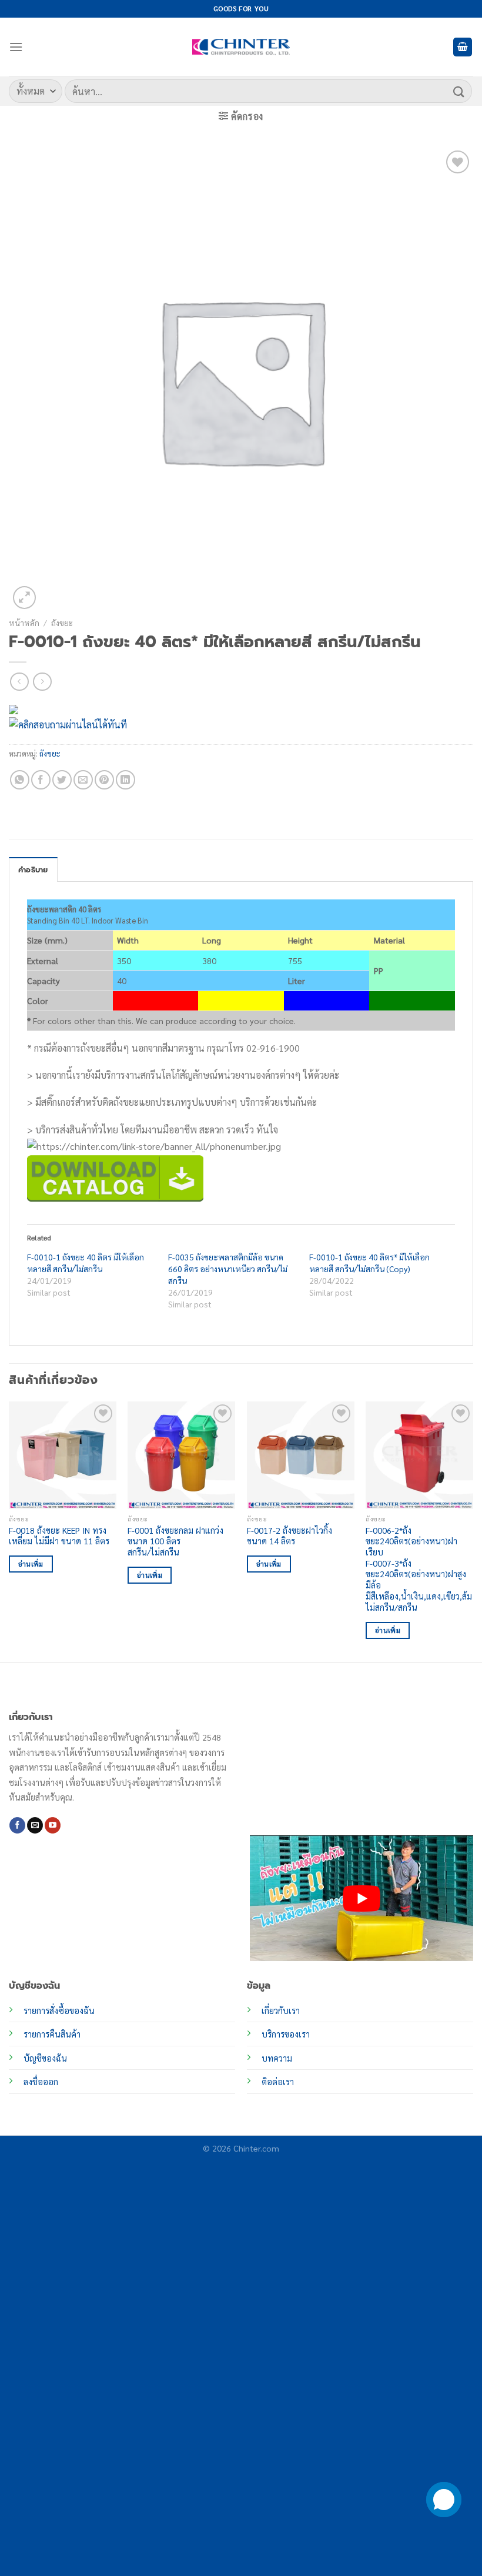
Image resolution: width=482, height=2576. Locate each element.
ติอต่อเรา (278, 2082)
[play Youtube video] (361, 1898)
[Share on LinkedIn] (125, 780)
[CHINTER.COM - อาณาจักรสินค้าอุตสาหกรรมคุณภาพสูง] (241, 47)
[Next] (473, 1531)
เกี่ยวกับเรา (281, 2010)
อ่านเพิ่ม (31, 1564)
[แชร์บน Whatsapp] (20, 780)
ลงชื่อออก (41, 2082)
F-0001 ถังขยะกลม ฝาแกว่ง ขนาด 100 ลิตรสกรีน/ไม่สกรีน (175, 1541)
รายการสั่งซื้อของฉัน (59, 2010)
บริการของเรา (286, 2034)
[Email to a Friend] (83, 780)
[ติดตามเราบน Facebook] (17, 1825)
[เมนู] (16, 47)
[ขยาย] (24, 598)
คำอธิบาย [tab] (33, 870)
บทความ (277, 2058)
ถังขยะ (62, 623)
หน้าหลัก (24, 623)
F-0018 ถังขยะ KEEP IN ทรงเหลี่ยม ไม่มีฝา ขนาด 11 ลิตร (59, 1536)
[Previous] (9, 1531)
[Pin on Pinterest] (104, 780)
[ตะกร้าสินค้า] (463, 47)
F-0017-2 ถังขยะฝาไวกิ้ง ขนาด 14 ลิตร (289, 1536)
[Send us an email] (35, 1825)
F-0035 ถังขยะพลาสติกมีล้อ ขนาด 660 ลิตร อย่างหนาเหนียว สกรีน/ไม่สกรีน (228, 1269)
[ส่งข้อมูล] (459, 91)
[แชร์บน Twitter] (62, 780)
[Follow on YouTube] (53, 1825)
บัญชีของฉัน (45, 2058)
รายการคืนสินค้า (52, 2034)
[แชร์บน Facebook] (41, 780)
